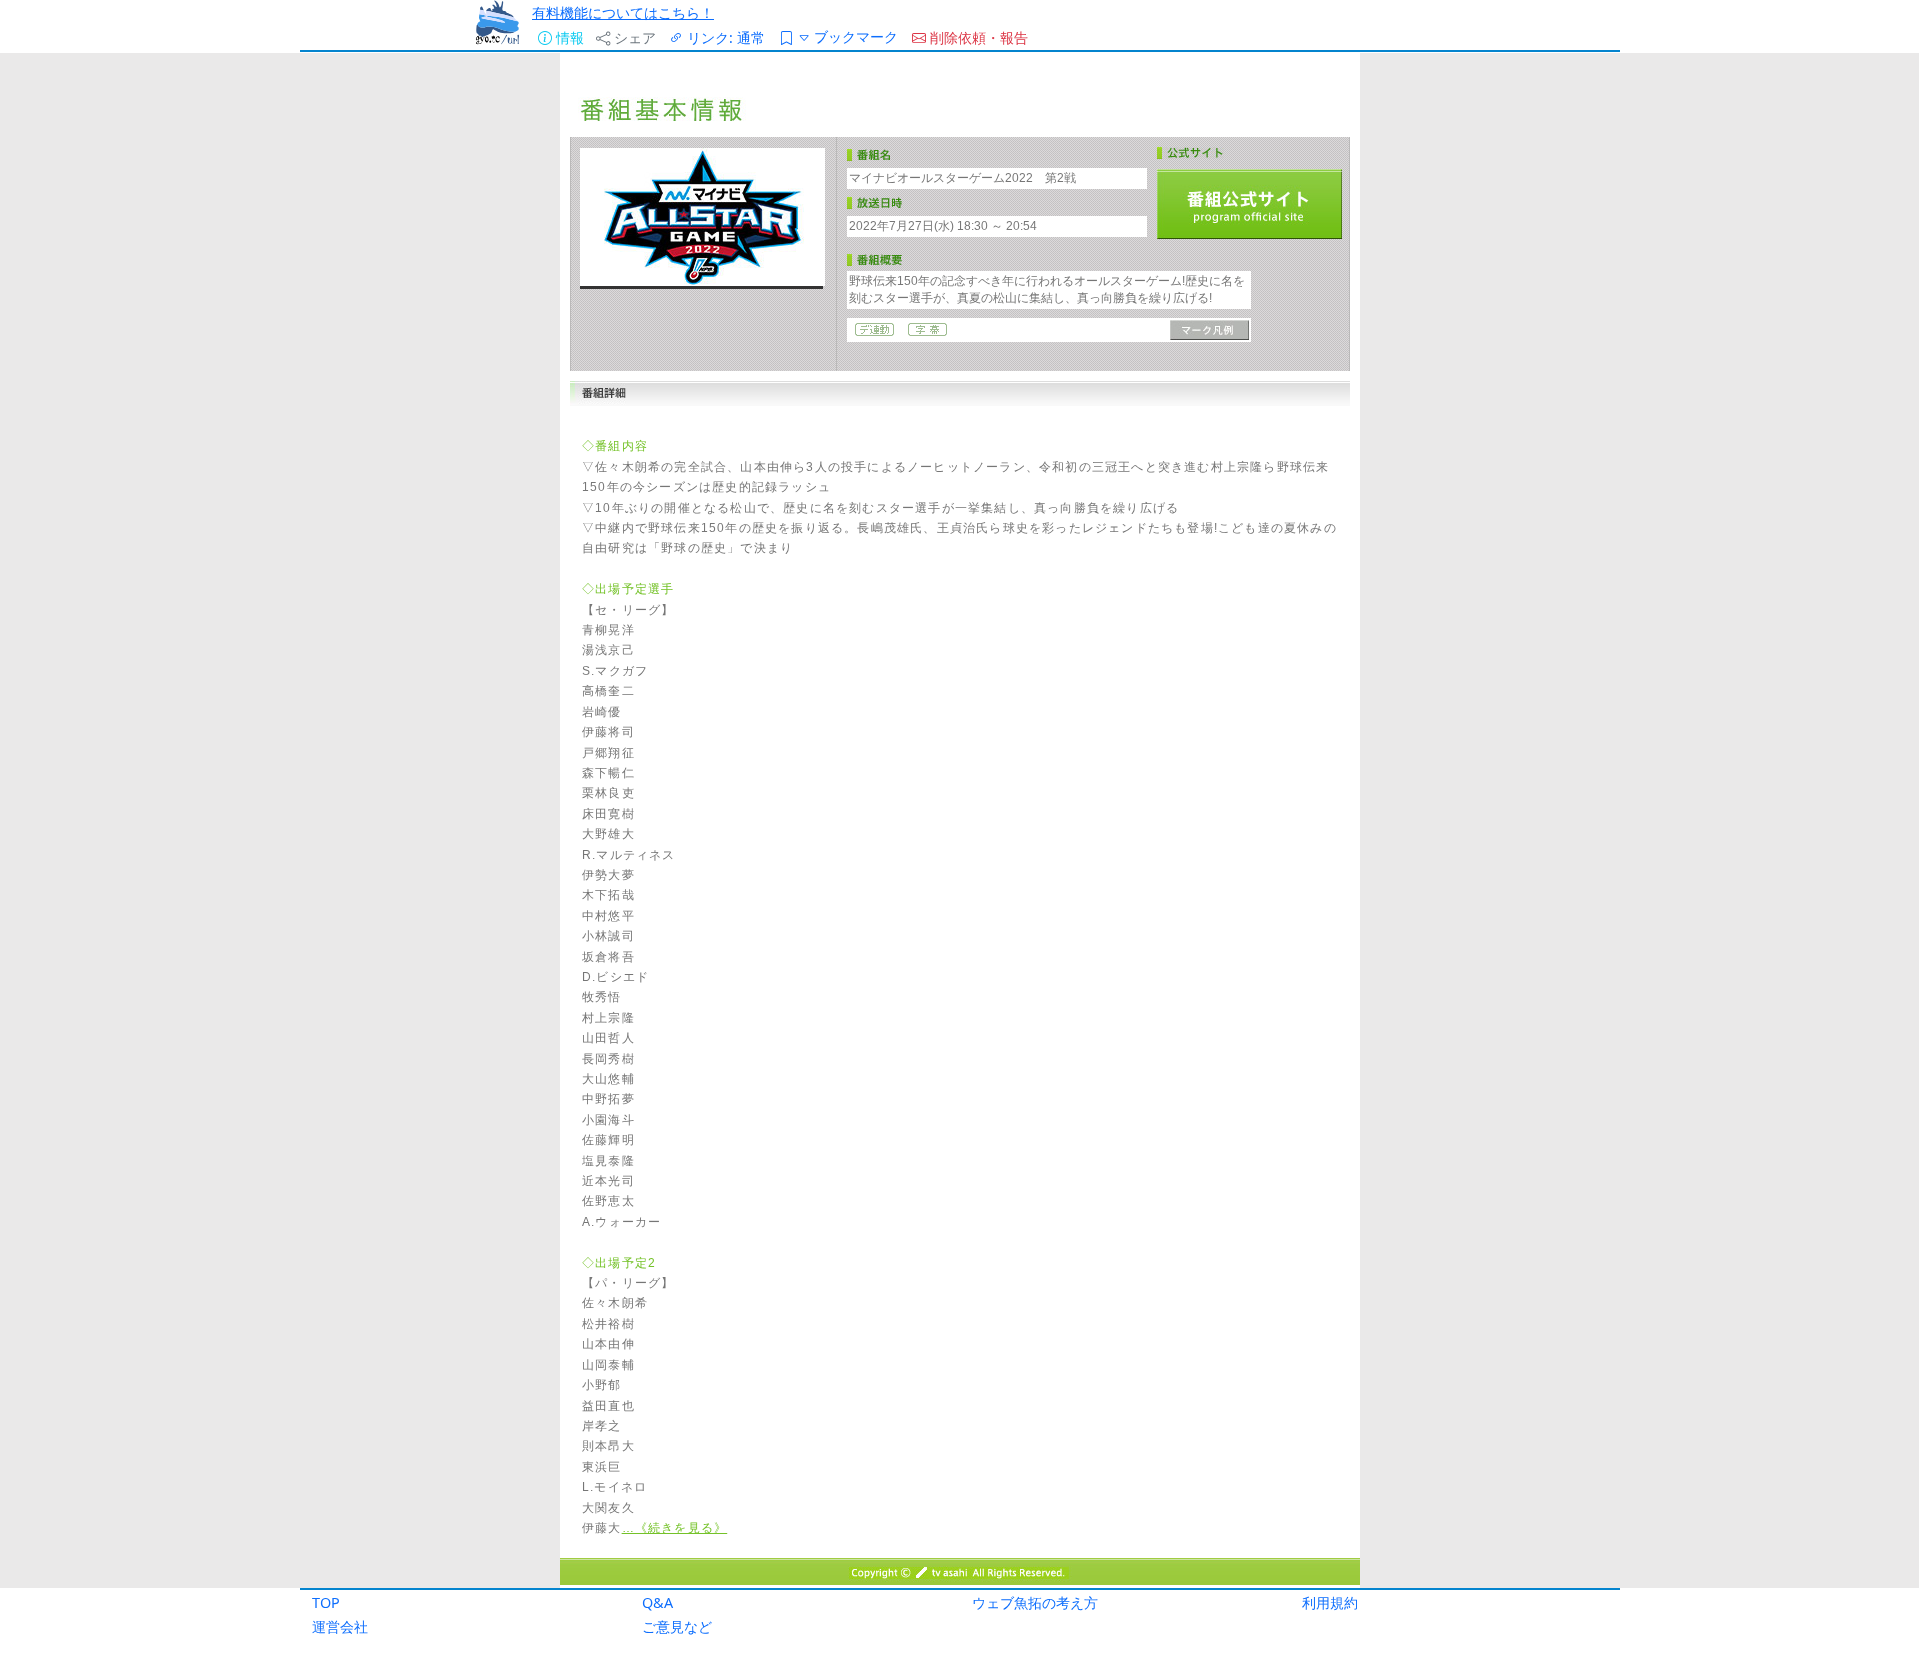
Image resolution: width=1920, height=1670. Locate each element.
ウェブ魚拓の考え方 (1035, 1602)
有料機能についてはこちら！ (623, 12)
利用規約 (1330, 1602)
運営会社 (340, 1626)
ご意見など (677, 1626)
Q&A (657, 1602)
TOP (326, 1602)
